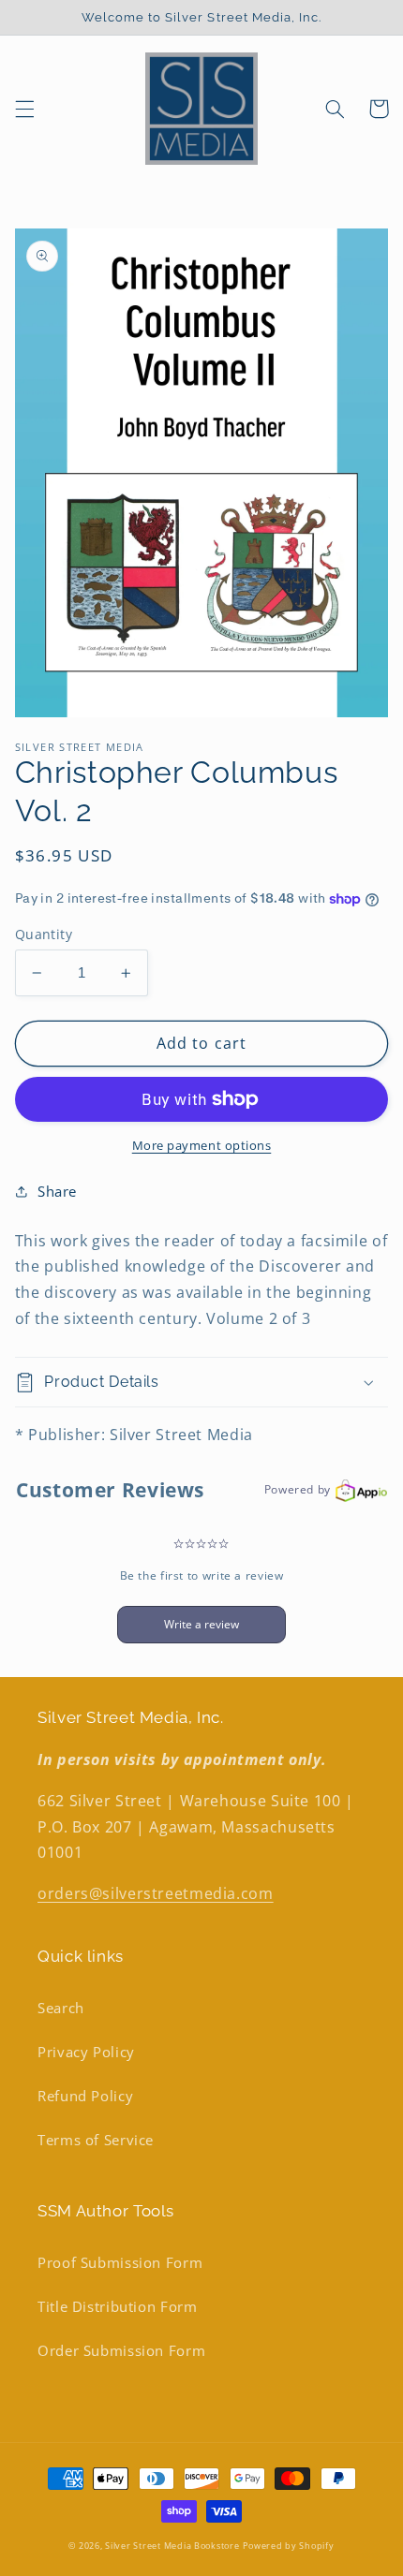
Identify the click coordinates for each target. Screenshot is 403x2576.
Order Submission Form (121, 2350)
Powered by (298, 1489)
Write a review (201, 1624)
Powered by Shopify (288, 2546)
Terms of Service (96, 2140)
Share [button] (57, 1191)
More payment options (202, 1146)
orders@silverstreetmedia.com (156, 1893)
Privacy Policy (86, 2052)
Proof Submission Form (120, 2262)
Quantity (44, 934)
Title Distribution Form (118, 2306)
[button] (24, 109)
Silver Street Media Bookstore (172, 2546)
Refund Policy (85, 2096)
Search (61, 2008)
